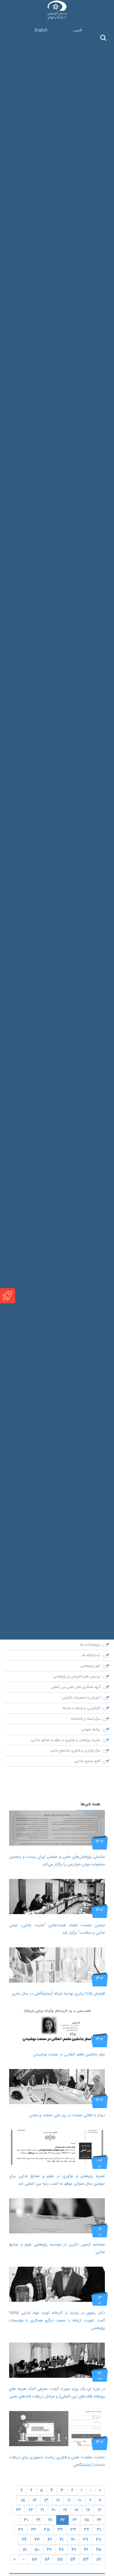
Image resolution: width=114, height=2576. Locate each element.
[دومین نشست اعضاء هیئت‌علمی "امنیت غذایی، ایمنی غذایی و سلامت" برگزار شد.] (57, 1897)
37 (21, 2530)
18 (76, 2510)
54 (73, 2559)
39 (86, 2540)
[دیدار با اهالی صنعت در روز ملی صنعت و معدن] (57, 2087)
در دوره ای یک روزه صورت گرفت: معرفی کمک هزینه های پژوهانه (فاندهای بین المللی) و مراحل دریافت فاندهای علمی (57, 2393)
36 (34, 2530)
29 (38, 2520)
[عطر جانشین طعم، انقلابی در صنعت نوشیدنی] (57, 2026)
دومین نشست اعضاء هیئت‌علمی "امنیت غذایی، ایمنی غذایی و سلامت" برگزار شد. (57, 1929)
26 (74, 2520)
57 (35, 2559)
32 (86, 2530)
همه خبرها (90, 1804)
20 (54, 2510)
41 (62, 2540)
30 (26, 2520)
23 (18, 2510)
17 (88, 2510)
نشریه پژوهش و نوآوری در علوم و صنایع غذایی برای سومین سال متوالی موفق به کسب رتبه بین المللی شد (57, 2180)
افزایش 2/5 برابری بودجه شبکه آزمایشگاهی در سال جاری (58, 1994)
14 (35, 2500)
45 (99, 2550)
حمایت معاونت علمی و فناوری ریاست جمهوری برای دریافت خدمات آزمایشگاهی (57, 2461)
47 (74, 2550)
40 (73, 2540)
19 (65, 2510)
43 (37, 2540)
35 (47, 2530)
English (41, 30)
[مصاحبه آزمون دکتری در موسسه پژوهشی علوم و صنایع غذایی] (57, 2216)
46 (86, 2550)
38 (98, 2540)
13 (46, 2500)
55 (60, 2559)
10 (80, 2500)
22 (31, 2510)
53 (86, 2559)
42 (50, 2540)
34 (60, 2530)
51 (25, 2550)
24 (99, 2520)
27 (62, 2520)
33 (73, 2530)
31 (99, 2530)
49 (49, 2550)
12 (58, 2500)
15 (23, 2500)
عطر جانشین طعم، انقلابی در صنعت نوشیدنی (69, 2055)
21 (42, 2510)
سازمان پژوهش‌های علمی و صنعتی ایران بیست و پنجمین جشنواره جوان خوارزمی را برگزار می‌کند (57, 1861)
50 (37, 2550)
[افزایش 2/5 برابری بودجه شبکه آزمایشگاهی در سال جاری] (57, 1965)
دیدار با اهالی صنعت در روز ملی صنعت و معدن (67, 2115)
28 (50, 2520)
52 (99, 2559)
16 (99, 2510)
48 (61, 2550)
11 (69, 2500)
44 (24, 2540)
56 (47, 2559)
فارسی (78, 30)
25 (87, 2520)
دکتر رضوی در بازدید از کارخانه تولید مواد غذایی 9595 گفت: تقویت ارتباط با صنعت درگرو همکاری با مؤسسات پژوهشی (57, 2321)
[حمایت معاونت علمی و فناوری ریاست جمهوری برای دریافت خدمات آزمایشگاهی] (57, 2429)
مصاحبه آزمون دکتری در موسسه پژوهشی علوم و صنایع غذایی (57, 2248)
